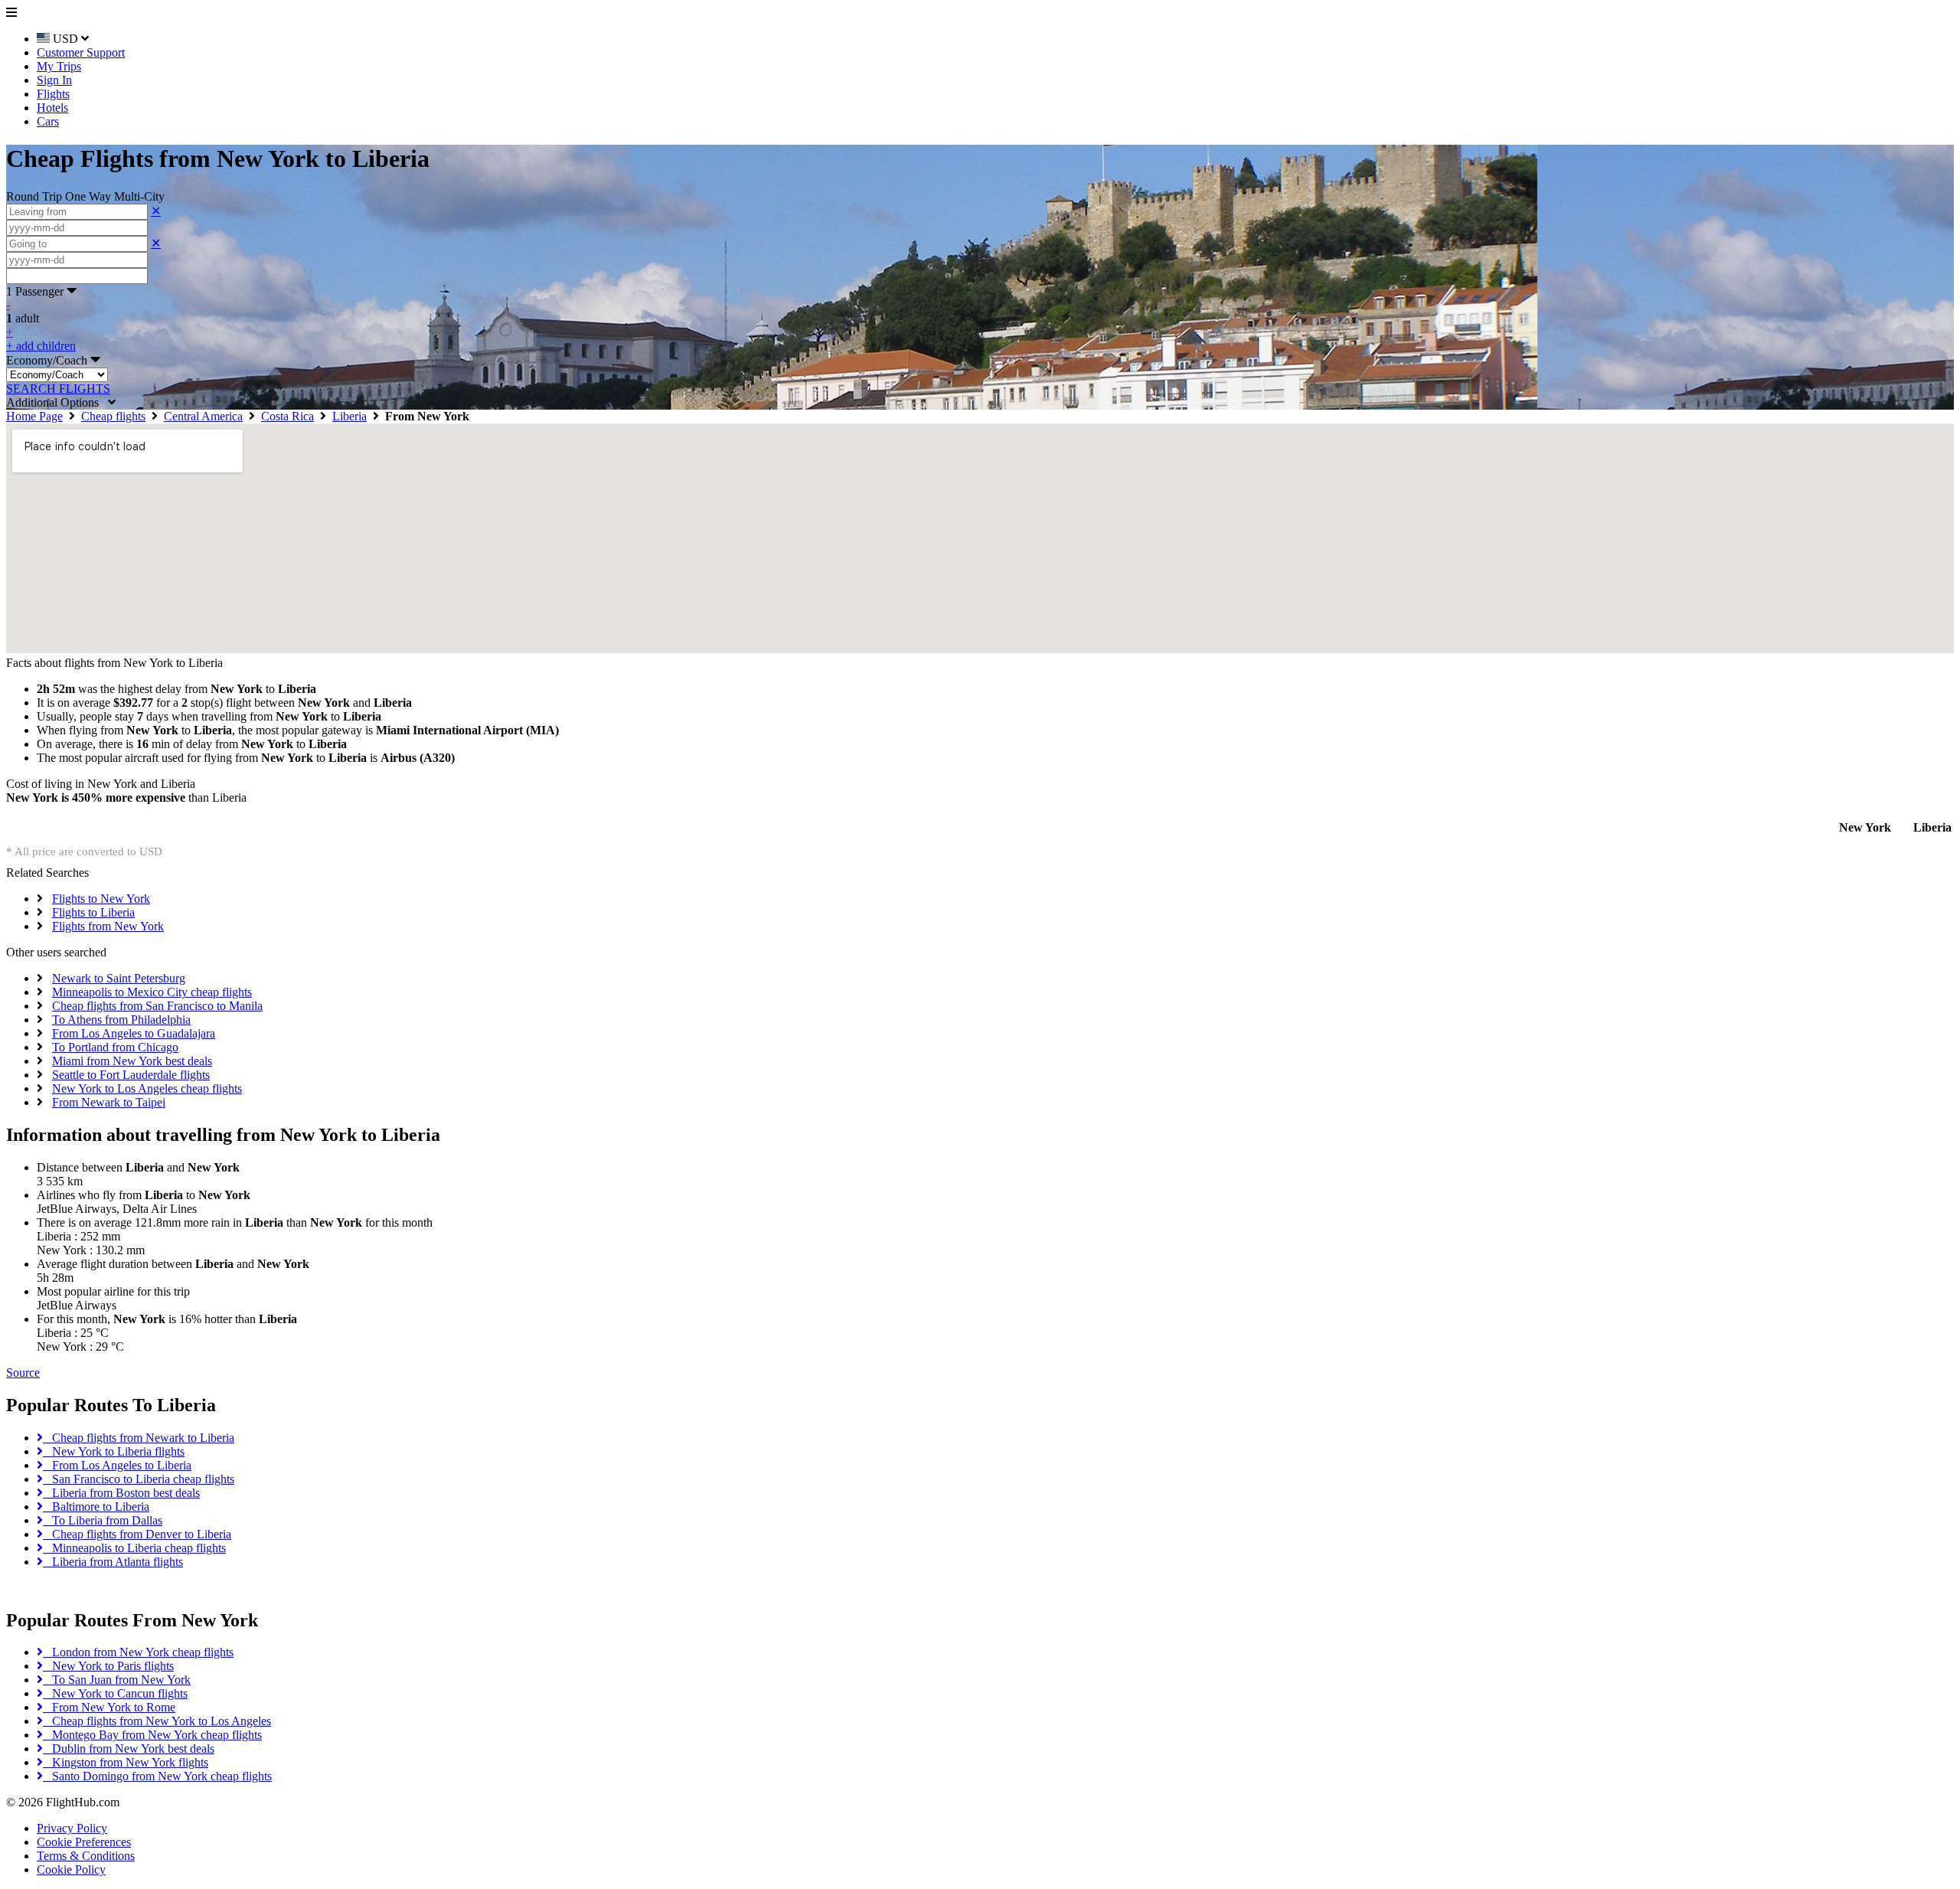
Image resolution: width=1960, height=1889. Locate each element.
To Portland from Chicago (115, 1047)
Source (23, 1373)
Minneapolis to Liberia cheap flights (134, 1548)
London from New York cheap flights (138, 1652)
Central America (203, 416)
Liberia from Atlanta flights (113, 1562)
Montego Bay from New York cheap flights (152, 1735)
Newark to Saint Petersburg (119, 978)
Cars (48, 121)
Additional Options (57, 402)
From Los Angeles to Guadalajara (134, 1033)
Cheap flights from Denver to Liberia (137, 1534)
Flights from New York (108, 926)
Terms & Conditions (86, 1856)
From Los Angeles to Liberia (117, 1465)
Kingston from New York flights (126, 1762)
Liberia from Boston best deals (121, 1493)
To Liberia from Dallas (103, 1520)
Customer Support (81, 52)
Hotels (52, 108)
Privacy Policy (72, 1828)
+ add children (41, 346)
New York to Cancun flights (115, 1693)
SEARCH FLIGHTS (58, 389)
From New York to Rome (109, 1707)
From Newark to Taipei (109, 1102)
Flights (53, 94)
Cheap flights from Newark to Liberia (139, 1438)
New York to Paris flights (108, 1666)
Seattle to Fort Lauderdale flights (131, 1075)
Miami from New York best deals (132, 1061)
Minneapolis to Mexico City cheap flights (152, 992)
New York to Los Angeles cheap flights (147, 1088)
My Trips (59, 66)
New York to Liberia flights (114, 1451)
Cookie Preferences (84, 1842)
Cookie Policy (71, 1869)
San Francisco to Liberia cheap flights (139, 1479)
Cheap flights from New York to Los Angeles (157, 1721)
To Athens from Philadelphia (121, 1020)
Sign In (54, 80)
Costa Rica (287, 416)
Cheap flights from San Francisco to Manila (157, 1006)
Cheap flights (113, 416)
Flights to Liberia (93, 912)
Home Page (34, 416)
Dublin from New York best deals (129, 1748)
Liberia (350, 416)
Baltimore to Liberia (96, 1507)
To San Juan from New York (117, 1680)
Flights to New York (101, 899)
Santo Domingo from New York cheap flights (157, 1776)
